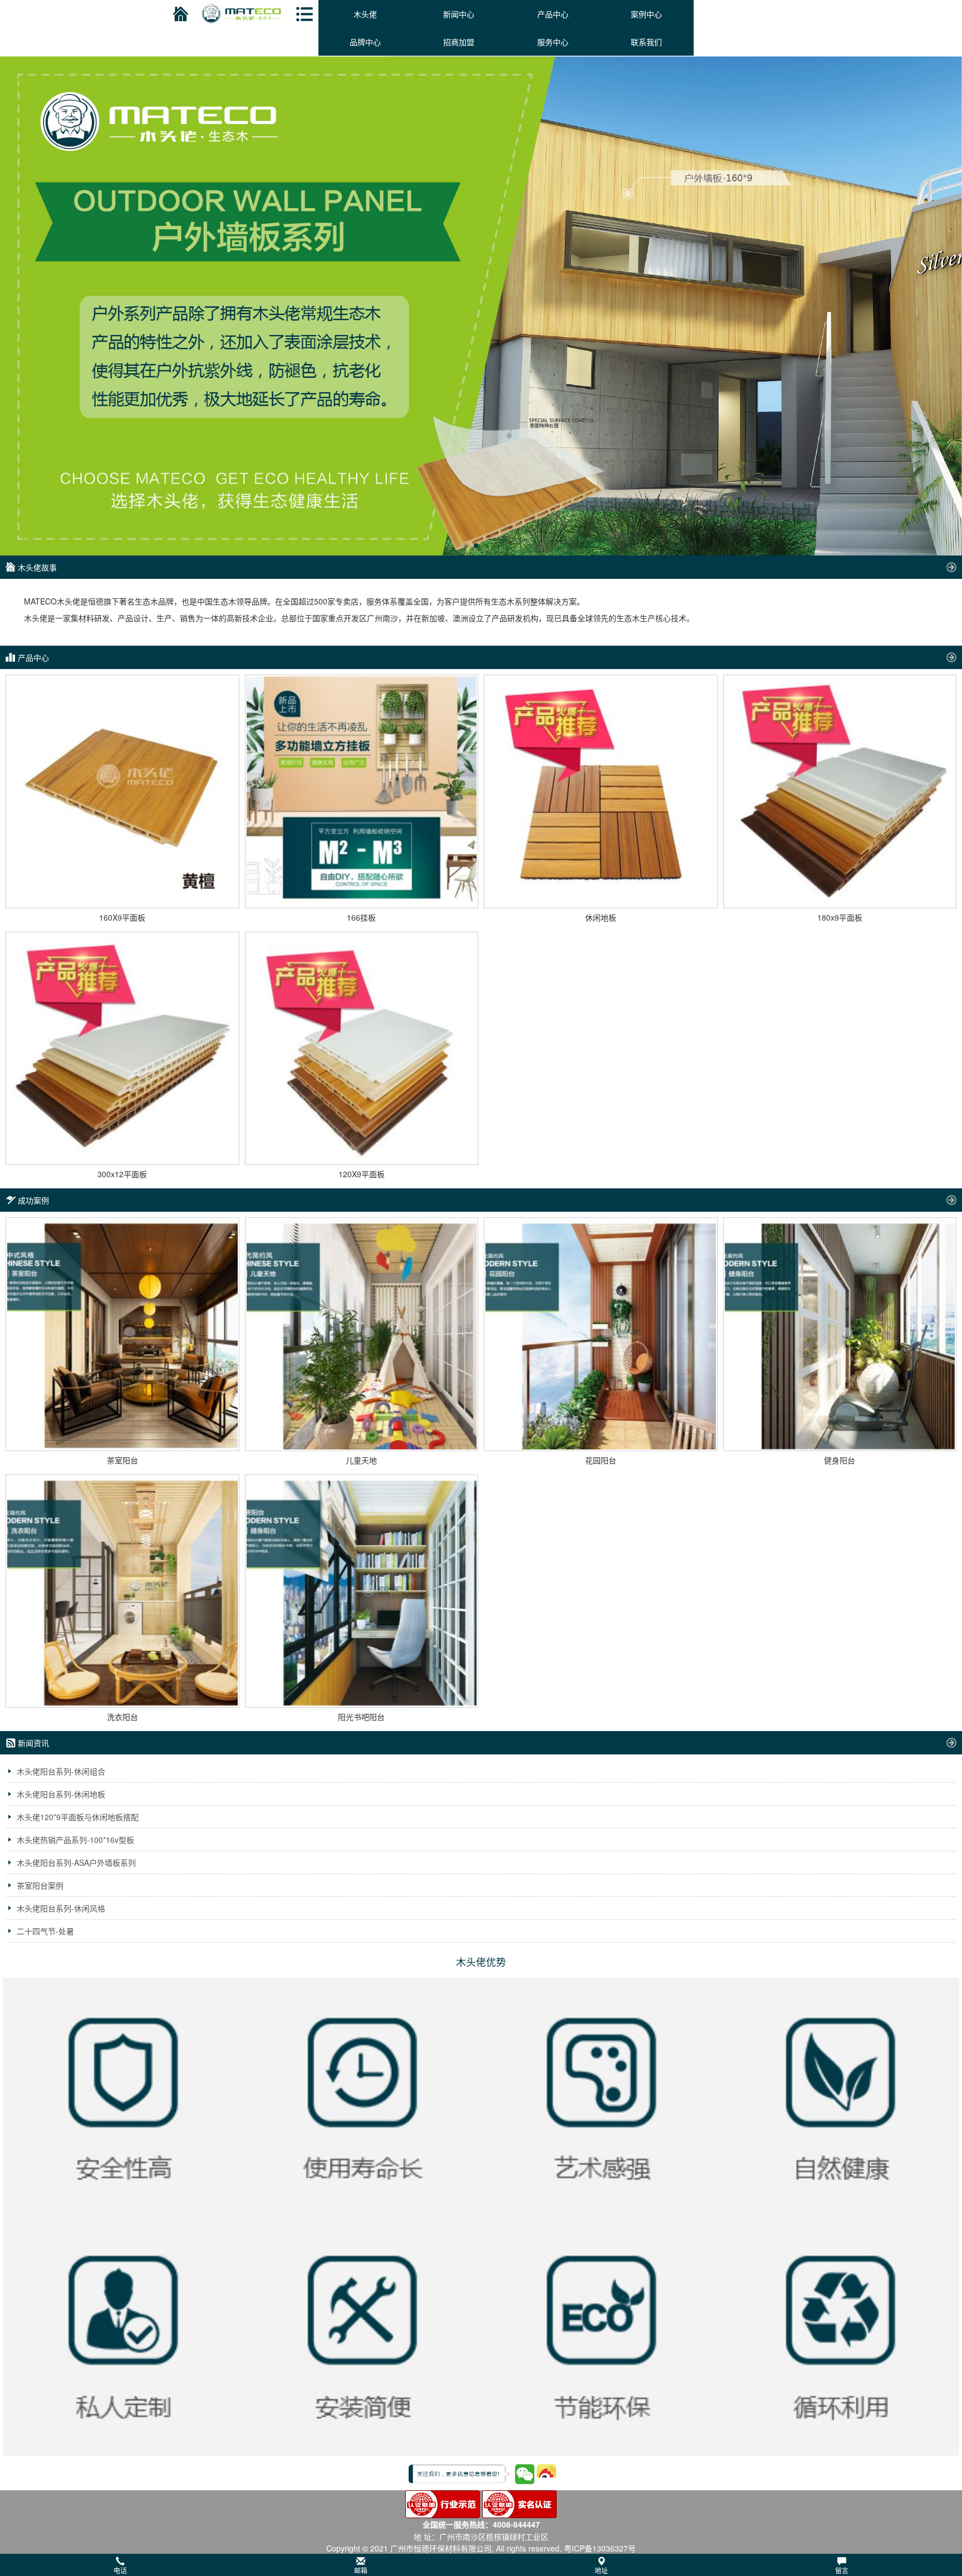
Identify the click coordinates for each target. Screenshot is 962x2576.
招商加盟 (459, 42)
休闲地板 (601, 917)
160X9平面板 (122, 917)
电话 (120, 2570)
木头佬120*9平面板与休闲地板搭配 (78, 1817)
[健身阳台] (840, 1334)
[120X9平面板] (362, 1049)
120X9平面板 (362, 1174)
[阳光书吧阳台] (362, 1591)
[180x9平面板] (840, 792)
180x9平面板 (840, 917)
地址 (601, 2570)
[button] (481, 2565)
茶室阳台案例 (40, 1885)
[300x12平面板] (122, 1049)
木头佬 (365, 14)
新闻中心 (459, 14)
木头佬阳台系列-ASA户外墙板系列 (76, 1862)
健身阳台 (840, 1460)
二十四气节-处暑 (45, 1931)
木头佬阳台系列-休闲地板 (61, 1794)
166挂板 (361, 917)
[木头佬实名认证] (519, 2503)
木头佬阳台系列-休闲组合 (61, 1771)
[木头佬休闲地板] (481, 201)
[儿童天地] (362, 1334)
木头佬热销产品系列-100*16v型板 (75, 1840)
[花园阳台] (601, 1334)
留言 (842, 2570)
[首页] (179, 14)
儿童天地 (361, 1460)
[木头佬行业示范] (443, 2503)
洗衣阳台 (122, 1717)
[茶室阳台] (122, 1334)
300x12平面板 (122, 1174)
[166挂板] (362, 792)
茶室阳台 (122, 1460)
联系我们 (646, 42)
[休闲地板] (601, 792)
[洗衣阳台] (122, 1591)
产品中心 (553, 14)
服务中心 (553, 42)
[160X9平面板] (122, 792)
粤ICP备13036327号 (600, 2548)
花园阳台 (601, 1460)
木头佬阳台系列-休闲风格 (61, 1908)
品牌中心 (365, 42)
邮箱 (361, 2570)
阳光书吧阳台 (361, 1717)
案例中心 (646, 14)
